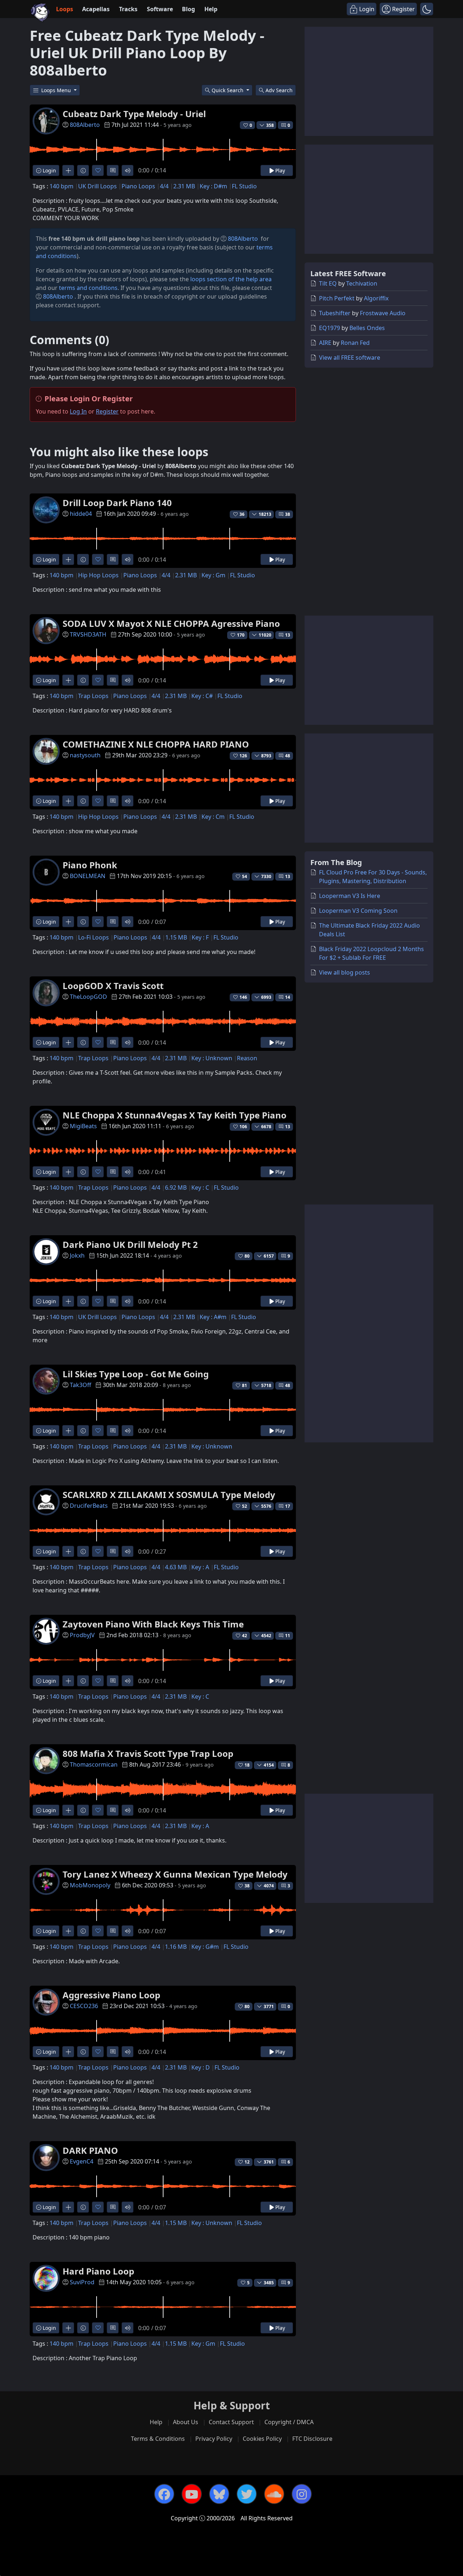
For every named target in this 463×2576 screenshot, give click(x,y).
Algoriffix (376, 298)
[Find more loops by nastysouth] (68, 801)
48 (288, 756)
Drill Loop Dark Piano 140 (117, 503)
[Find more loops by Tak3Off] (68, 1431)
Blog (188, 9)
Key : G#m (205, 1947)
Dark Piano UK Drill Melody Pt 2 (130, 1244)
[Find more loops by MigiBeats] (68, 1172)
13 (288, 635)
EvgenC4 (82, 2161)
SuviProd (82, 2282)
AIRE (325, 343)
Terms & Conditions (158, 2439)
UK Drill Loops (97, 186)
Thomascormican (94, 1764)
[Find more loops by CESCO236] (68, 2052)
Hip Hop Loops (98, 575)
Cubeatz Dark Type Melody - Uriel (134, 114)
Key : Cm (213, 817)
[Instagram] (302, 2494)
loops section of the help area (231, 279)
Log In (78, 411)
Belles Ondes (367, 328)
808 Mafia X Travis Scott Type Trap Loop (148, 1753)
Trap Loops (93, 696)
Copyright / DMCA (289, 2422)
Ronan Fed (355, 343)
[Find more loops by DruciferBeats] (68, 1551)
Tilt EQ (328, 283)
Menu (57, 90)
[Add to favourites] (98, 170)
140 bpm (61, 186)
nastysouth (85, 755)
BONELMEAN (88, 876)
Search (279, 90)
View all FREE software (350, 358)
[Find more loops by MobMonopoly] (68, 1931)
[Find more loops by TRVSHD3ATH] (68, 680)
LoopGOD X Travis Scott (113, 986)
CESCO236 (84, 2006)
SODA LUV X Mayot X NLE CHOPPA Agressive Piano (171, 623)
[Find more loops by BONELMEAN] (68, 922)
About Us (186, 2422)
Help (211, 9)
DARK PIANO (90, 2150)
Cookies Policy (262, 2439)
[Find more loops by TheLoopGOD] (68, 1042)
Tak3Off (80, 1385)
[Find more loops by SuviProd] (68, 2328)
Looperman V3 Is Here (350, 896)
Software (160, 9)
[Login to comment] (113, 170)
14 (288, 997)
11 (288, 1636)
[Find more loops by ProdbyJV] (68, 1681)
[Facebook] (164, 2494)
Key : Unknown (212, 1058)
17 (288, 1506)
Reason (247, 1058)
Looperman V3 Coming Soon (358, 911)
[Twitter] (247, 2494)
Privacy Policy (214, 2439)
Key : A (200, 1567)
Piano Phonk (90, 865)
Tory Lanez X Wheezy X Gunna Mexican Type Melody (175, 1874)
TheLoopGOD (88, 997)
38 (288, 514)
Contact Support (231, 2422)
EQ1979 (330, 328)
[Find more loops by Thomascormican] (68, 1810)
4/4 (164, 186)
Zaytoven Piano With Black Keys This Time (153, 1624)
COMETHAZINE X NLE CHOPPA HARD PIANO (156, 744)
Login (49, 170)
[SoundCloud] (274, 2494)
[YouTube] (192, 2494)
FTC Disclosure (312, 2439)
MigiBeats (83, 1126)
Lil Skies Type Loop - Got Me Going (136, 1374)
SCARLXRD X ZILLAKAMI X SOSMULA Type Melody (169, 1495)
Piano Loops (138, 186)
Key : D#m (213, 186)
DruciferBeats (89, 1506)
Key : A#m (213, 1317)
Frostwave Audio (383, 313)
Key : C (200, 1188)
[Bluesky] (219, 2494)
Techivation (362, 283)
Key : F (200, 937)
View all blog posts (345, 972)
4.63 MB (176, 1567)
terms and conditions (88, 288)
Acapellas (96, 9)
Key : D (201, 2067)
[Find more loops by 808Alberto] (68, 170)
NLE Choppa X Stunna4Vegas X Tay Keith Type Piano (175, 1115)
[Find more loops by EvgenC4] (68, 2207)
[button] (427, 9)
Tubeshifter (335, 313)
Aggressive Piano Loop (111, 1995)
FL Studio (244, 186)
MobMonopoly (90, 1885)
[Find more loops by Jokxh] (68, 1301)
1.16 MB (176, 1947)
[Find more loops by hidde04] (68, 559)
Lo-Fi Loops (94, 937)
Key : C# (202, 696)
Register (107, 411)
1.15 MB (176, 937)
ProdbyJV (82, 1635)
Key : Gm (213, 575)
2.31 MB (184, 186)
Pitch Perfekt (337, 298)
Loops (65, 9)
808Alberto (85, 125)
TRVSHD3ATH (88, 634)
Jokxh (77, 1255)
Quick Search (228, 90)
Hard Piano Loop (98, 2271)
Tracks (128, 9)
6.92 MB (176, 1188)
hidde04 (81, 514)
